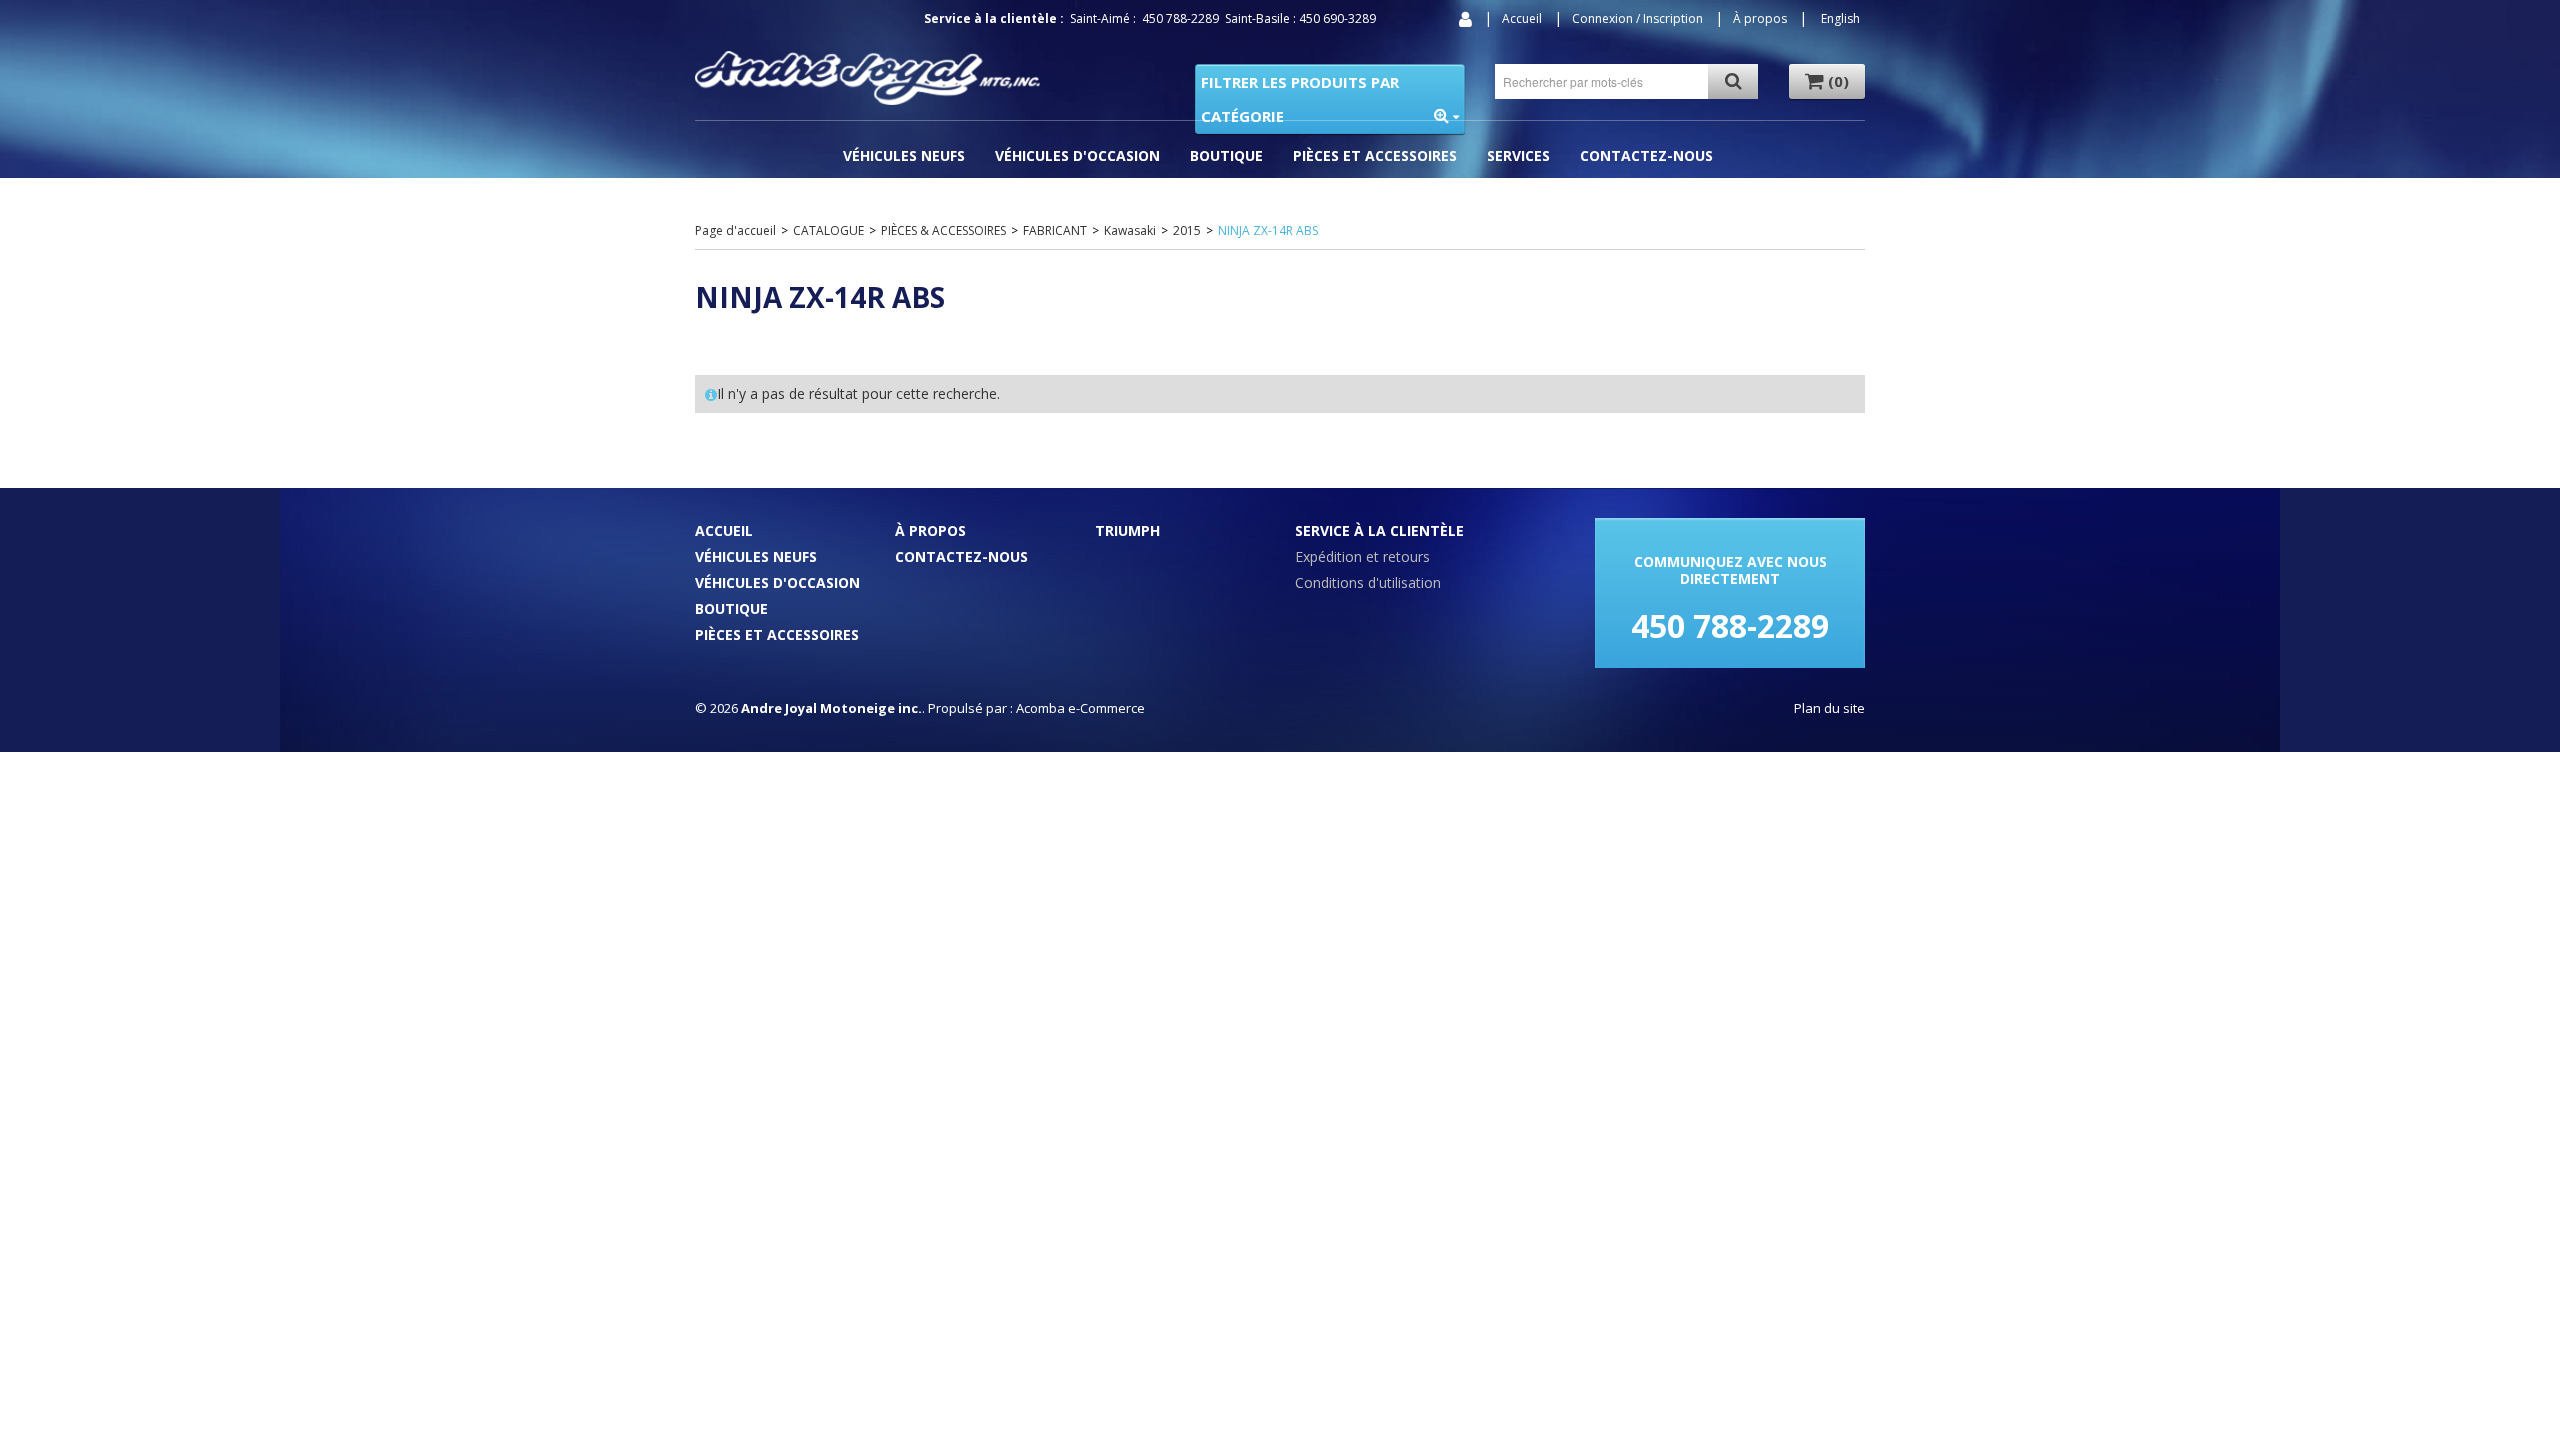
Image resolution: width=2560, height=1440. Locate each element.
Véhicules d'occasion (1077, 155)
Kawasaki (1130, 230)
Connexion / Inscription (1637, 18)
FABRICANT (1055, 230)
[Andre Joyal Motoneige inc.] (867, 78)
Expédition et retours (1362, 556)
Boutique (1226, 155)
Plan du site (1829, 708)
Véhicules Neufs (904, 155)
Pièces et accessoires (1375, 155)
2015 (1187, 230)
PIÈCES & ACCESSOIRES (943, 230)
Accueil (1522, 18)
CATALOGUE (828, 230)
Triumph (1127, 530)
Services (1518, 155)
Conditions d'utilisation (1368, 582)
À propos (1760, 18)
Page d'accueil (735, 230)
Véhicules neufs (756, 556)
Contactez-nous (1646, 155)
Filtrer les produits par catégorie (1300, 99)
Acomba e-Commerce (1080, 708)
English (1840, 18)
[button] (1827, 81)
